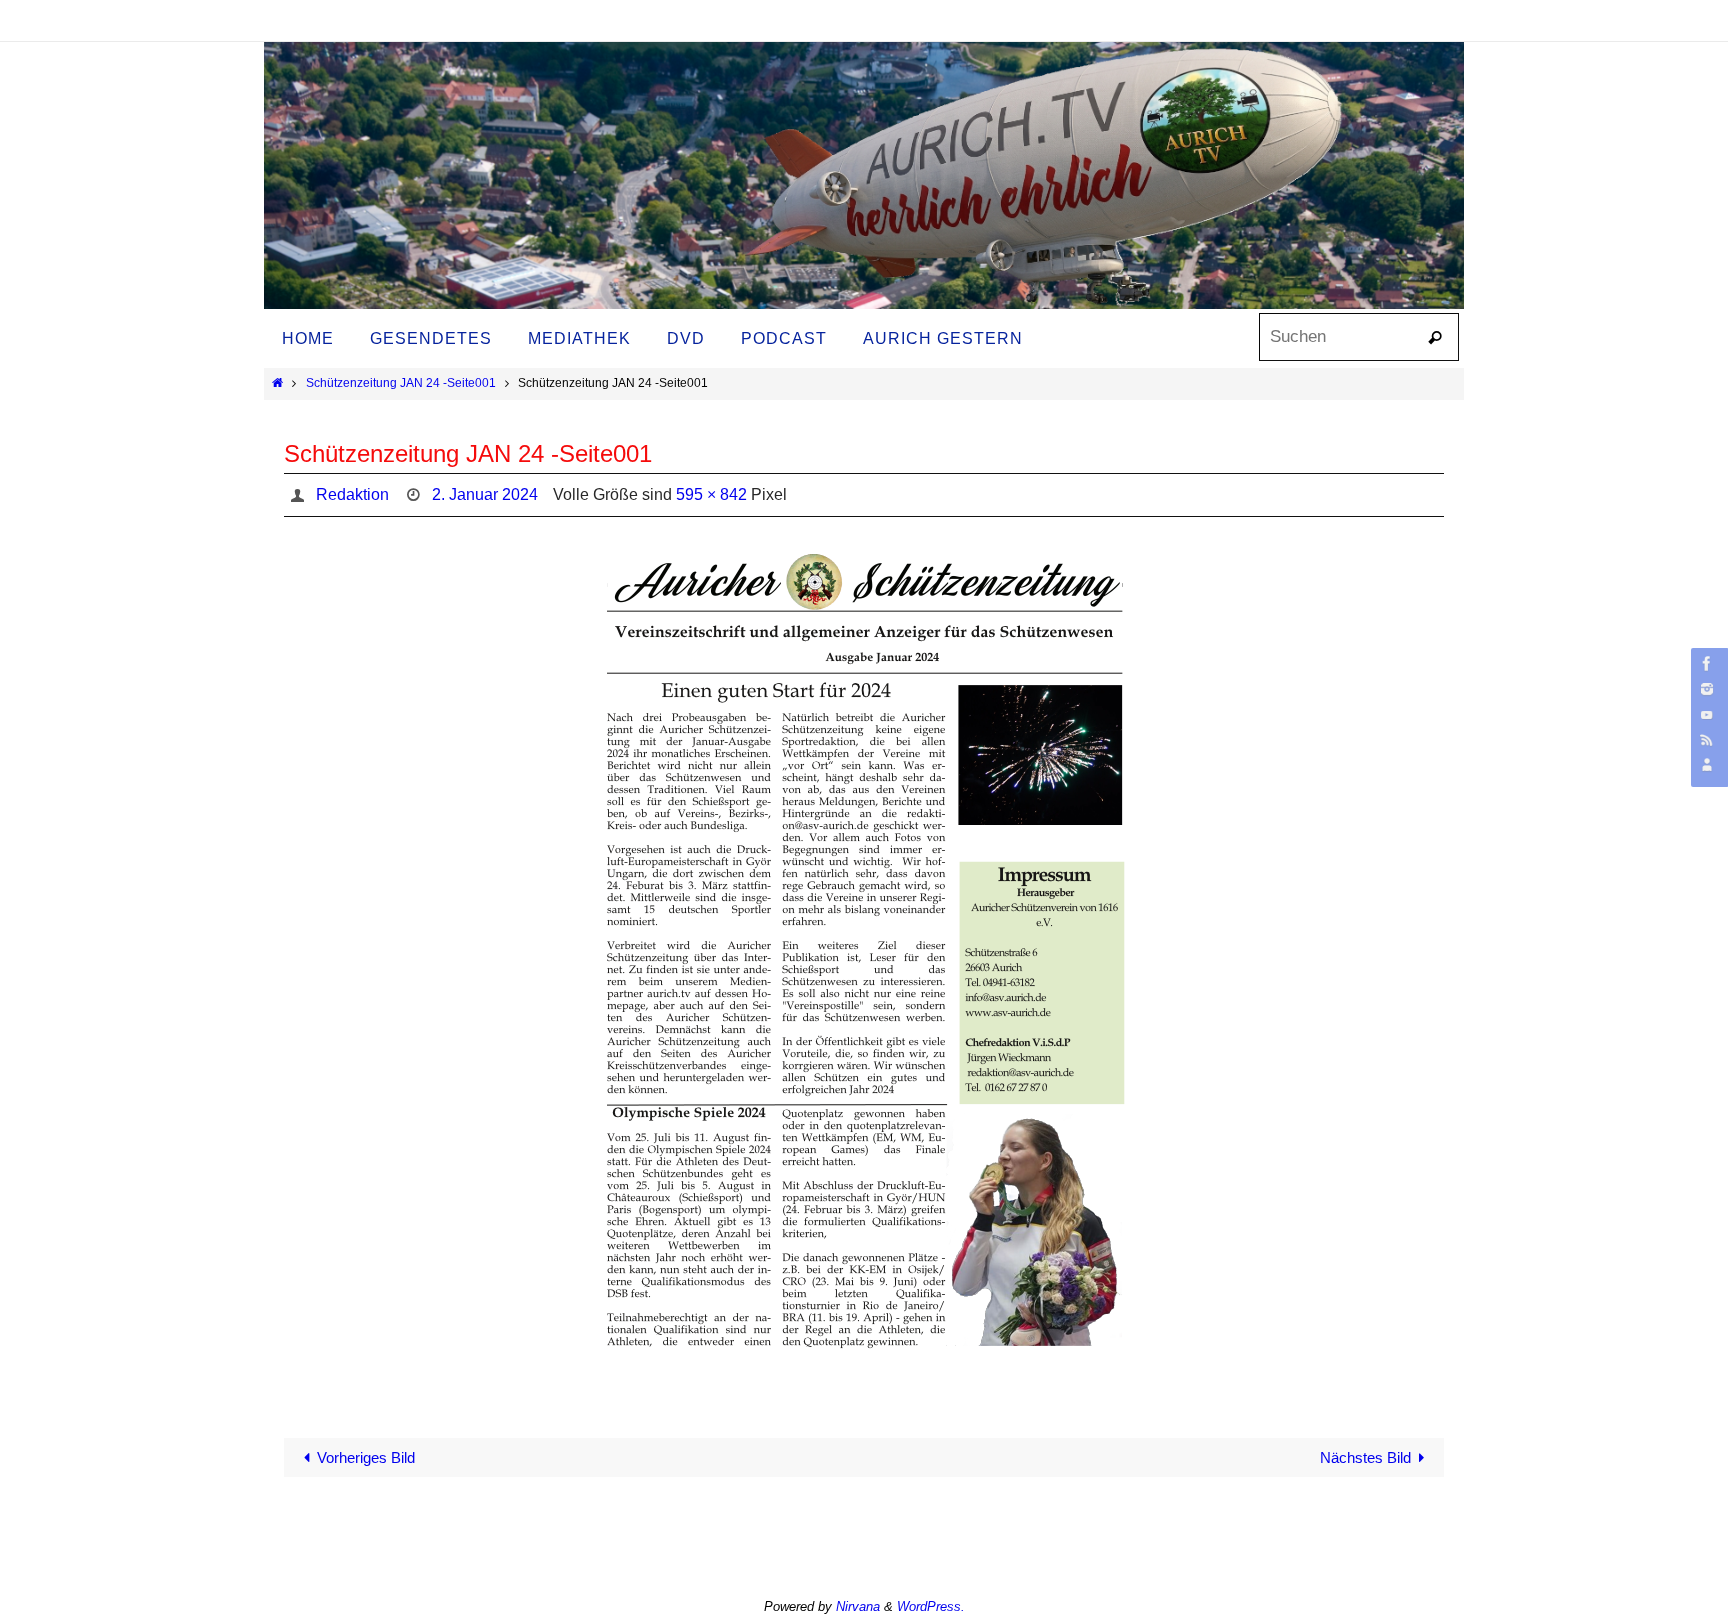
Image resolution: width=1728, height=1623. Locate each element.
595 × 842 (711, 494)
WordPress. (931, 1606)
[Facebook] (1707, 663)
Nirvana (858, 1606)
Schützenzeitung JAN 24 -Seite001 (401, 383)
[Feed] (1707, 739)
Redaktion (352, 494)
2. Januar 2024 (485, 494)
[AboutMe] (1707, 764)
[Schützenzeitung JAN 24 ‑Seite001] (864, 966)
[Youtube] (1707, 714)
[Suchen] (1435, 338)
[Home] (277, 383)
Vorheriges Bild (366, 1457)
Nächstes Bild (1365, 1457)
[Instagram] (1707, 688)
